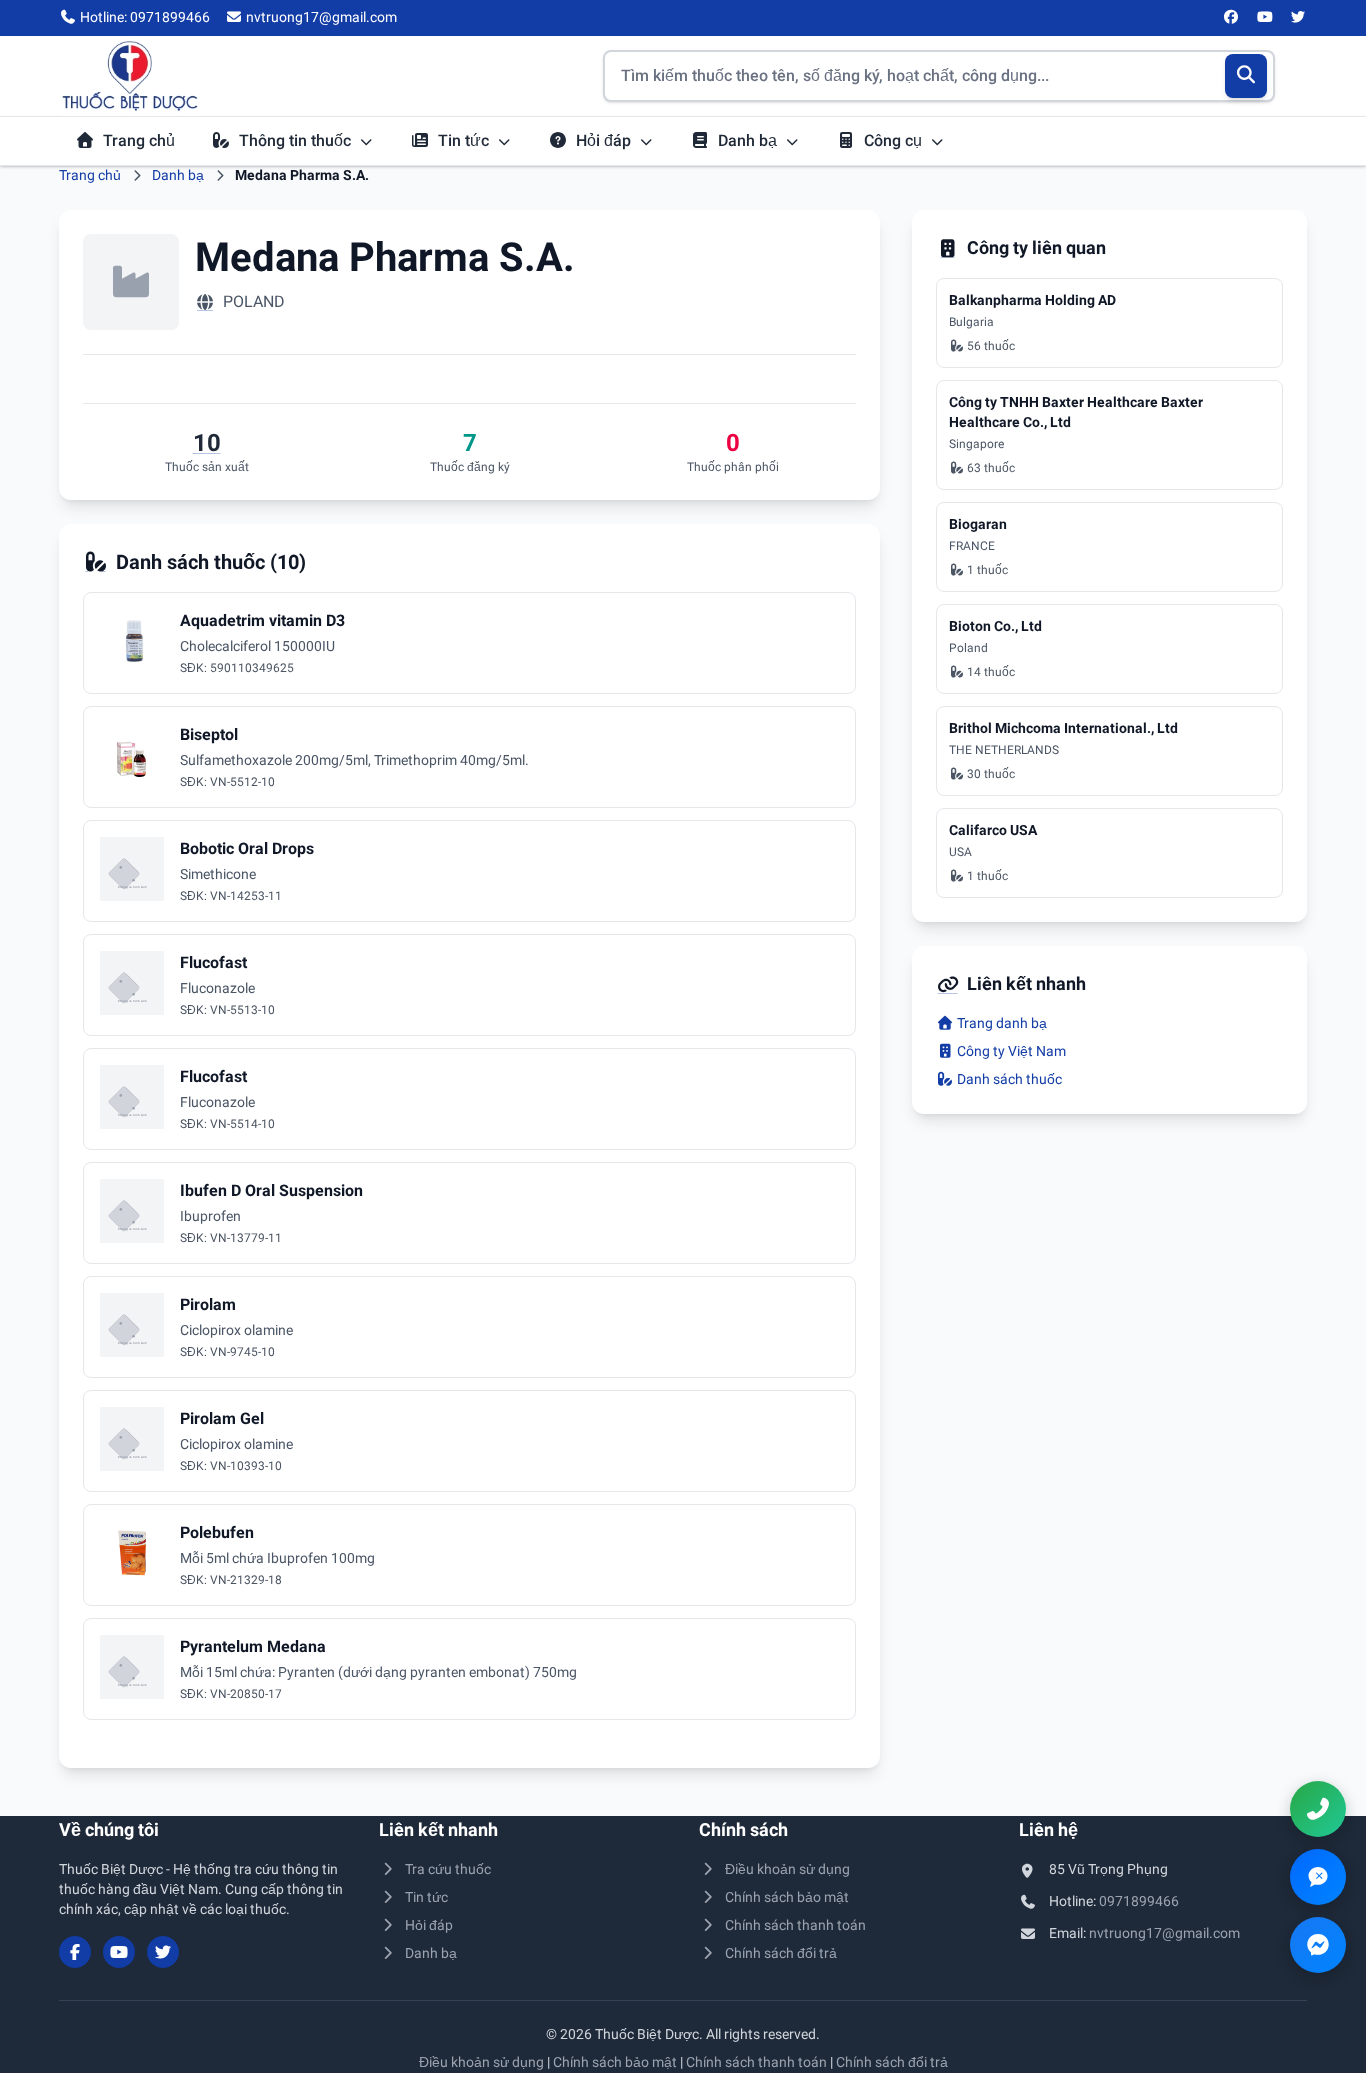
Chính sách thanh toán (795, 1925)
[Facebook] (1232, 18)
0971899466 (1139, 1901)
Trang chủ (139, 140)
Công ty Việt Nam (1010, 1051)
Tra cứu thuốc (448, 1869)
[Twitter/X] (1299, 18)
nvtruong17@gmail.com (1164, 1933)
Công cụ (895, 140)
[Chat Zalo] (1318, 1877)
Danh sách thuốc (1008, 1079)
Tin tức (465, 140)
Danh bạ (749, 140)
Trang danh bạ (1000, 1023)
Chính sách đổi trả (781, 1953)
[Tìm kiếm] (1246, 76)
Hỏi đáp (605, 140)
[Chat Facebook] (1318, 1945)
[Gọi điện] (1318, 1809)
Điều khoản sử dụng (787, 1869)
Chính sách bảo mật (787, 1897)
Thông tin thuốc (297, 140)
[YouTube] (1265, 18)
